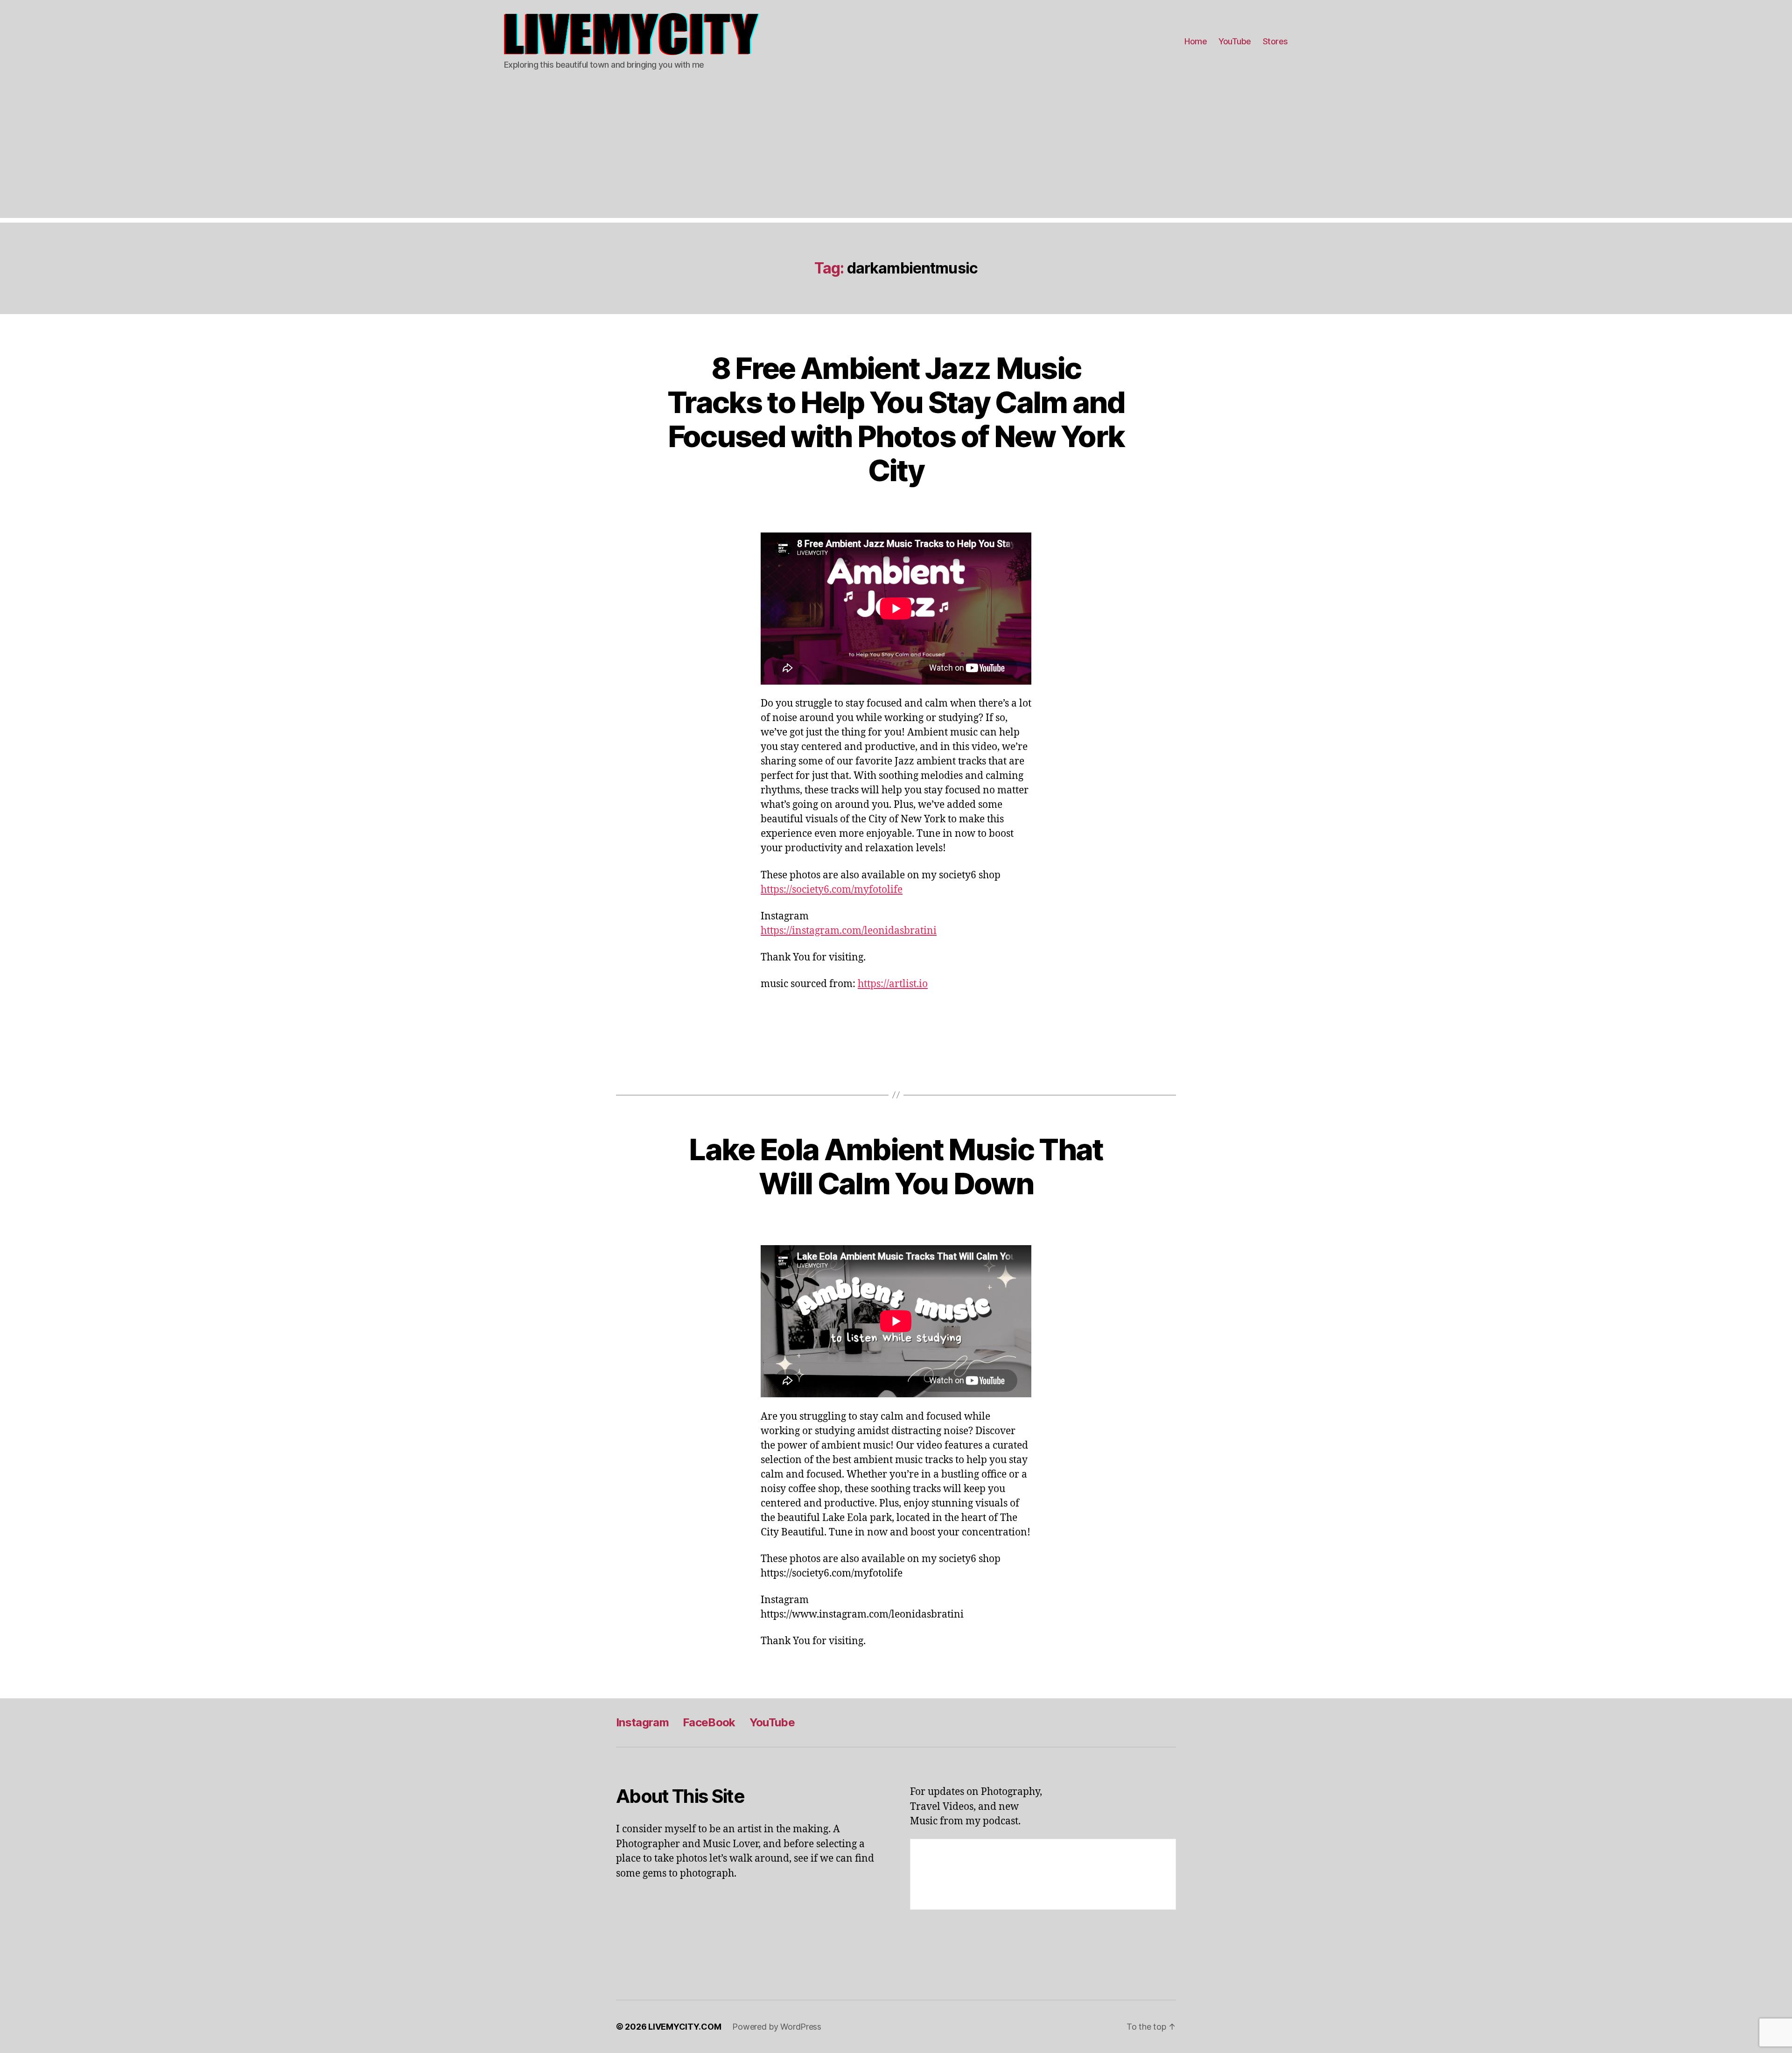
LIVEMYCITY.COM (685, 2027)
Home (1196, 41)
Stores (1275, 41)
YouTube (1235, 41)
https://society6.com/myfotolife (832, 890)
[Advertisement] (896, 153)
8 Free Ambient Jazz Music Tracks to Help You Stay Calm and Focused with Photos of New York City (896, 419)
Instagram (642, 1722)
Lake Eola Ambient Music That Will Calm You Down (896, 1166)
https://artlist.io (893, 984)
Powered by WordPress (777, 2027)
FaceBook (709, 1722)
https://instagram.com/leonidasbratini (849, 931)
